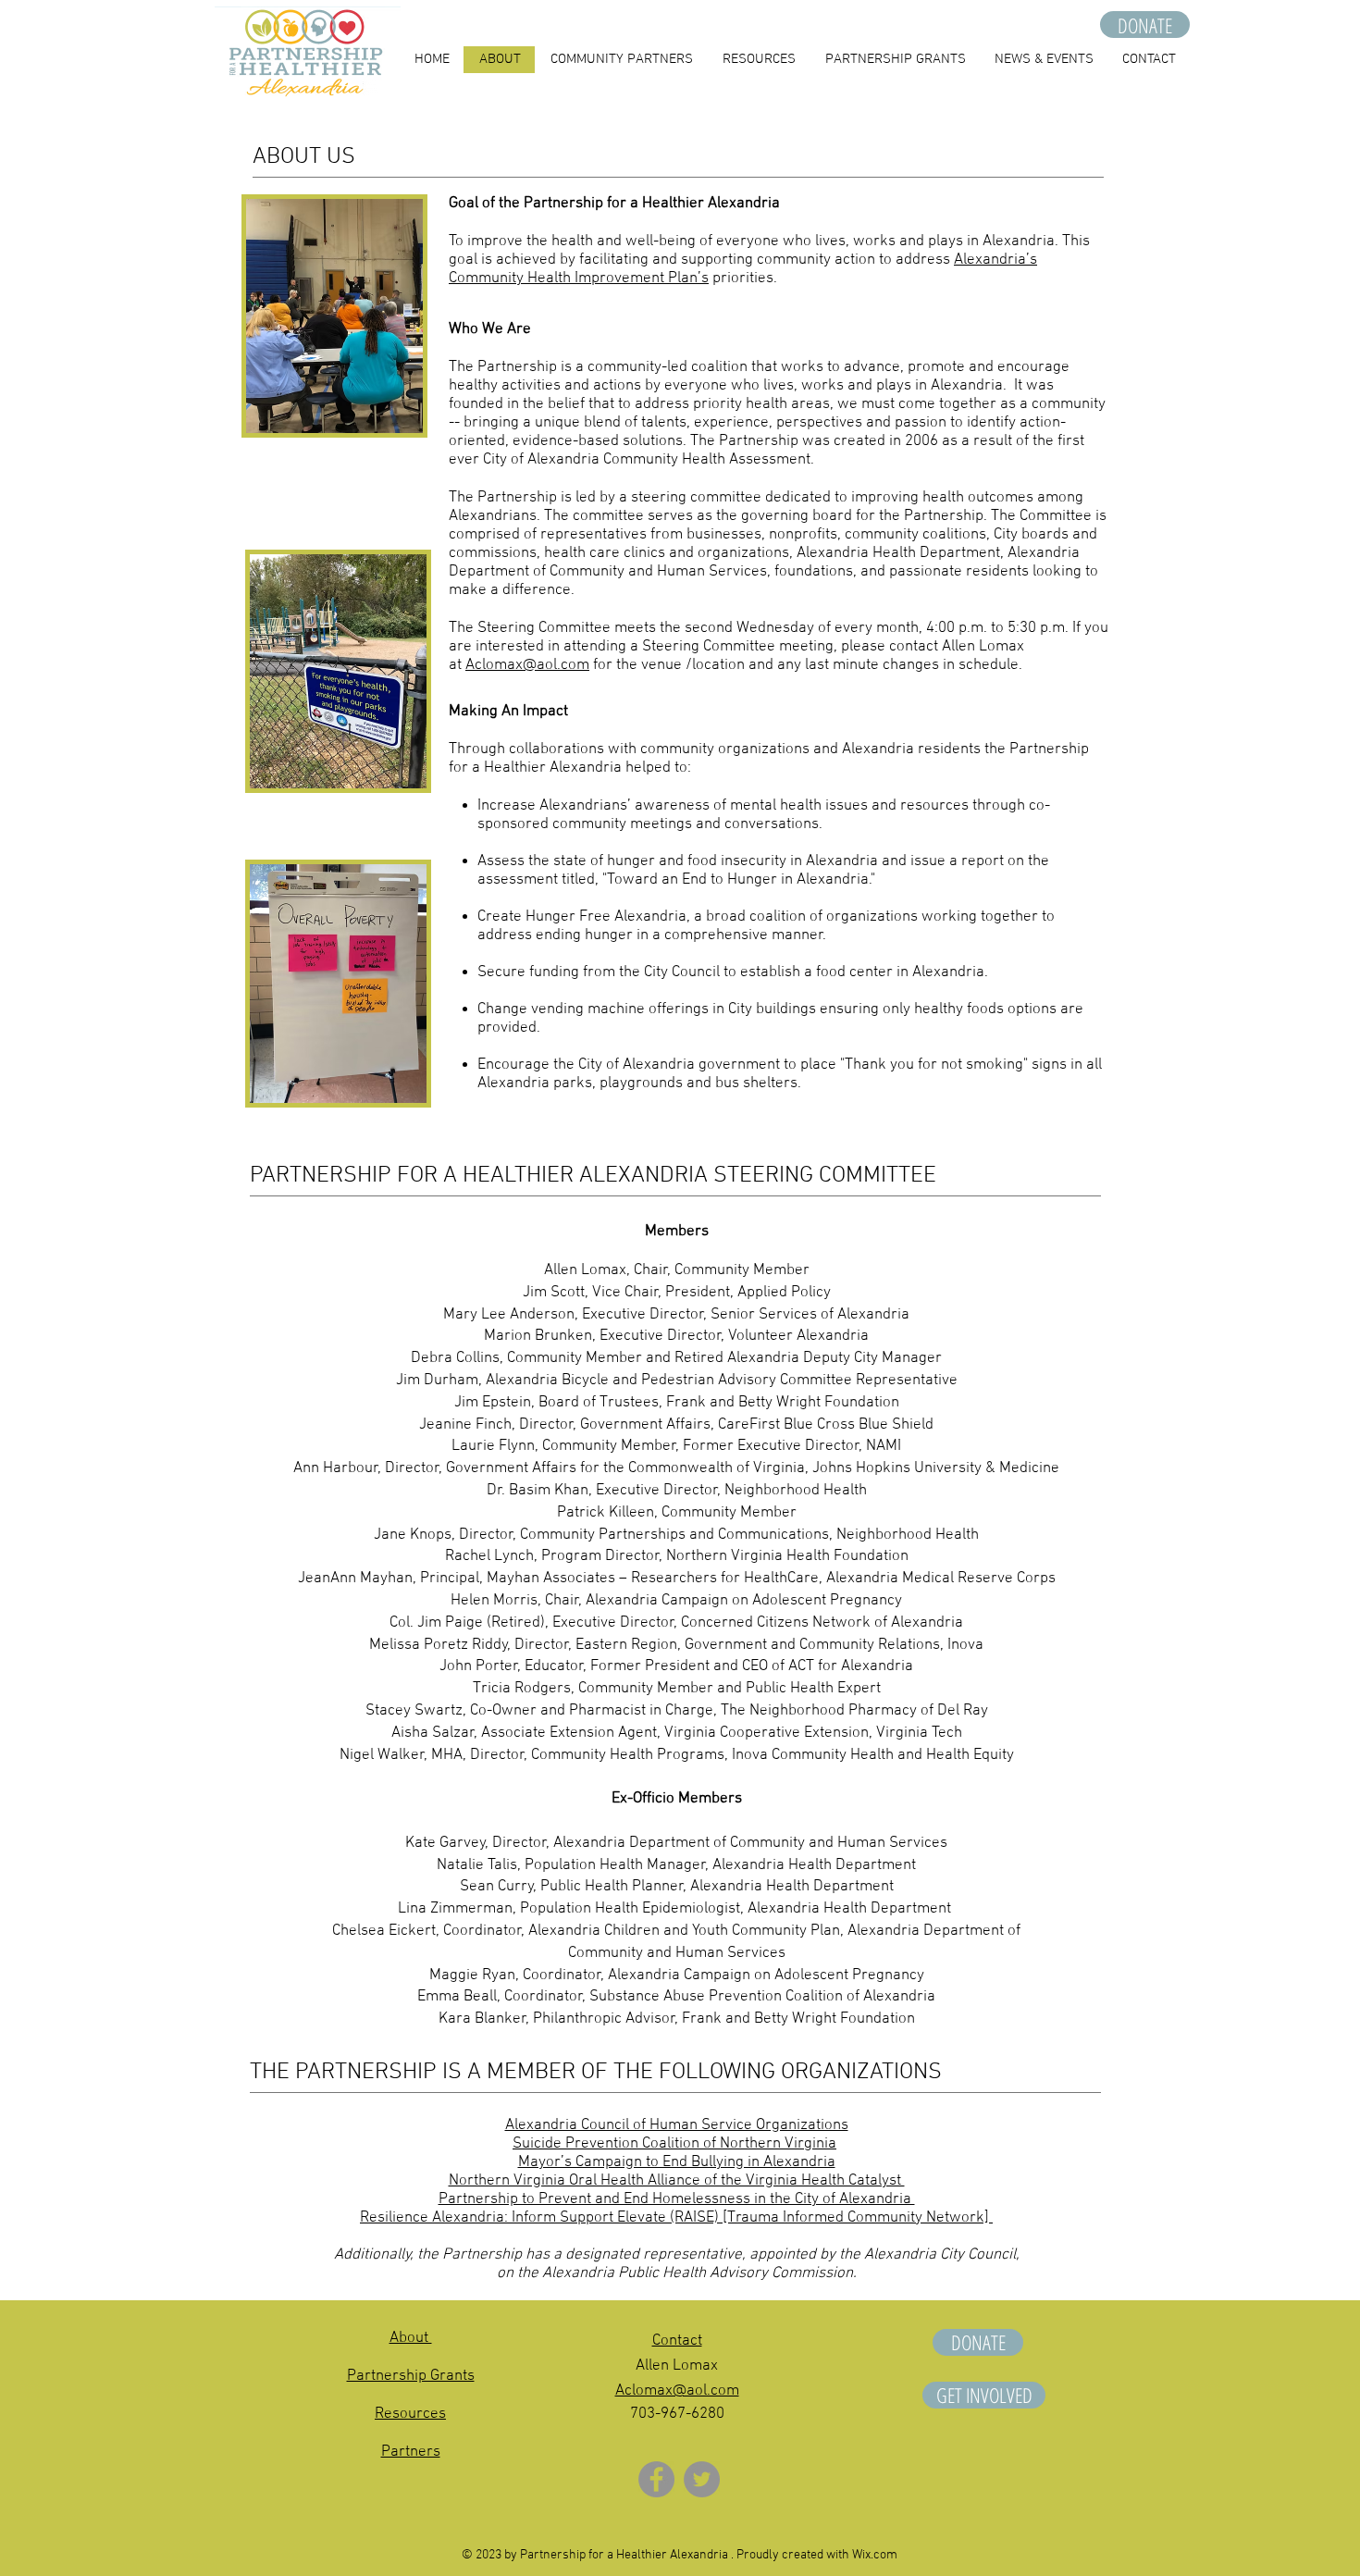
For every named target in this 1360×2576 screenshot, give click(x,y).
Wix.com (875, 2555)
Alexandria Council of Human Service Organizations (677, 2125)
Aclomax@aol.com (527, 665)
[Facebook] (656, 2479)
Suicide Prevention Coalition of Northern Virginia (674, 2144)
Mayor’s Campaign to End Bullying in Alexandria (677, 2162)
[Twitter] (702, 2479)
